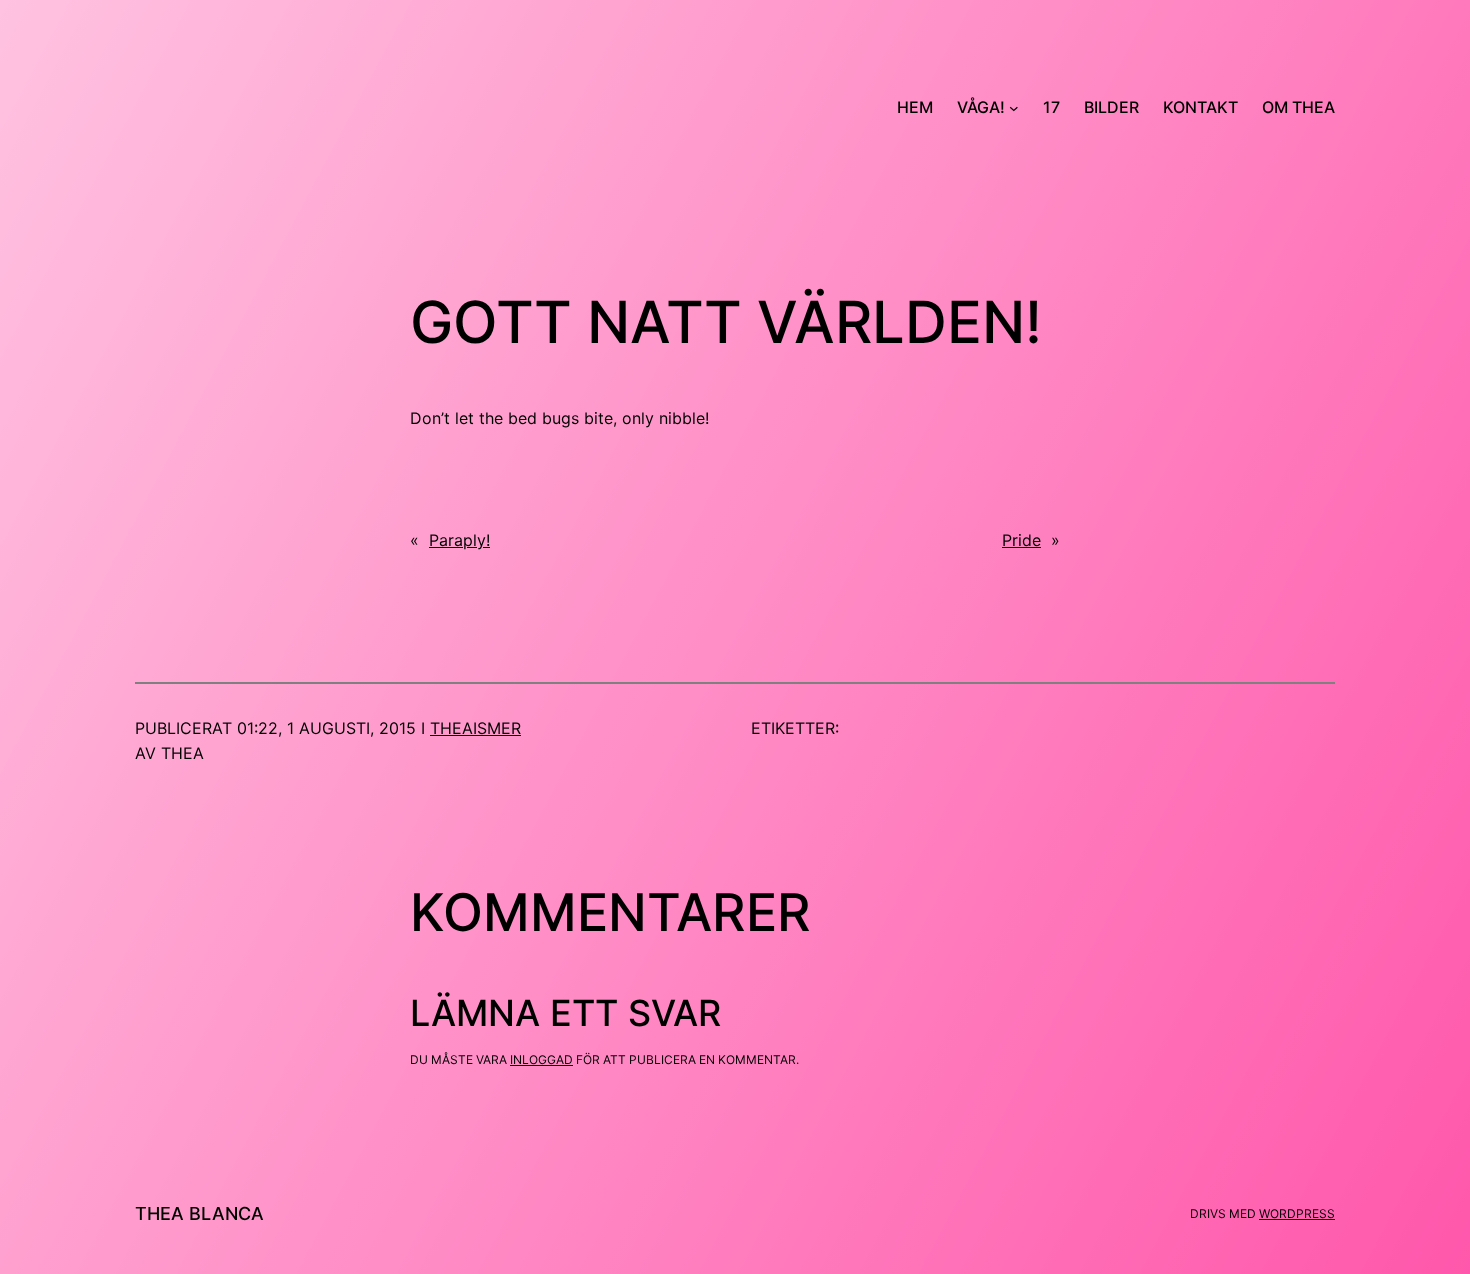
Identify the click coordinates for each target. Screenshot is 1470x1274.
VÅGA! (981, 107)
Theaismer (475, 728)
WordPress (1297, 1213)
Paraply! (459, 540)
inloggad (541, 1059)
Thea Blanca (199, 1213)
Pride (1021, 540)
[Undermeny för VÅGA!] (1014, 108)
